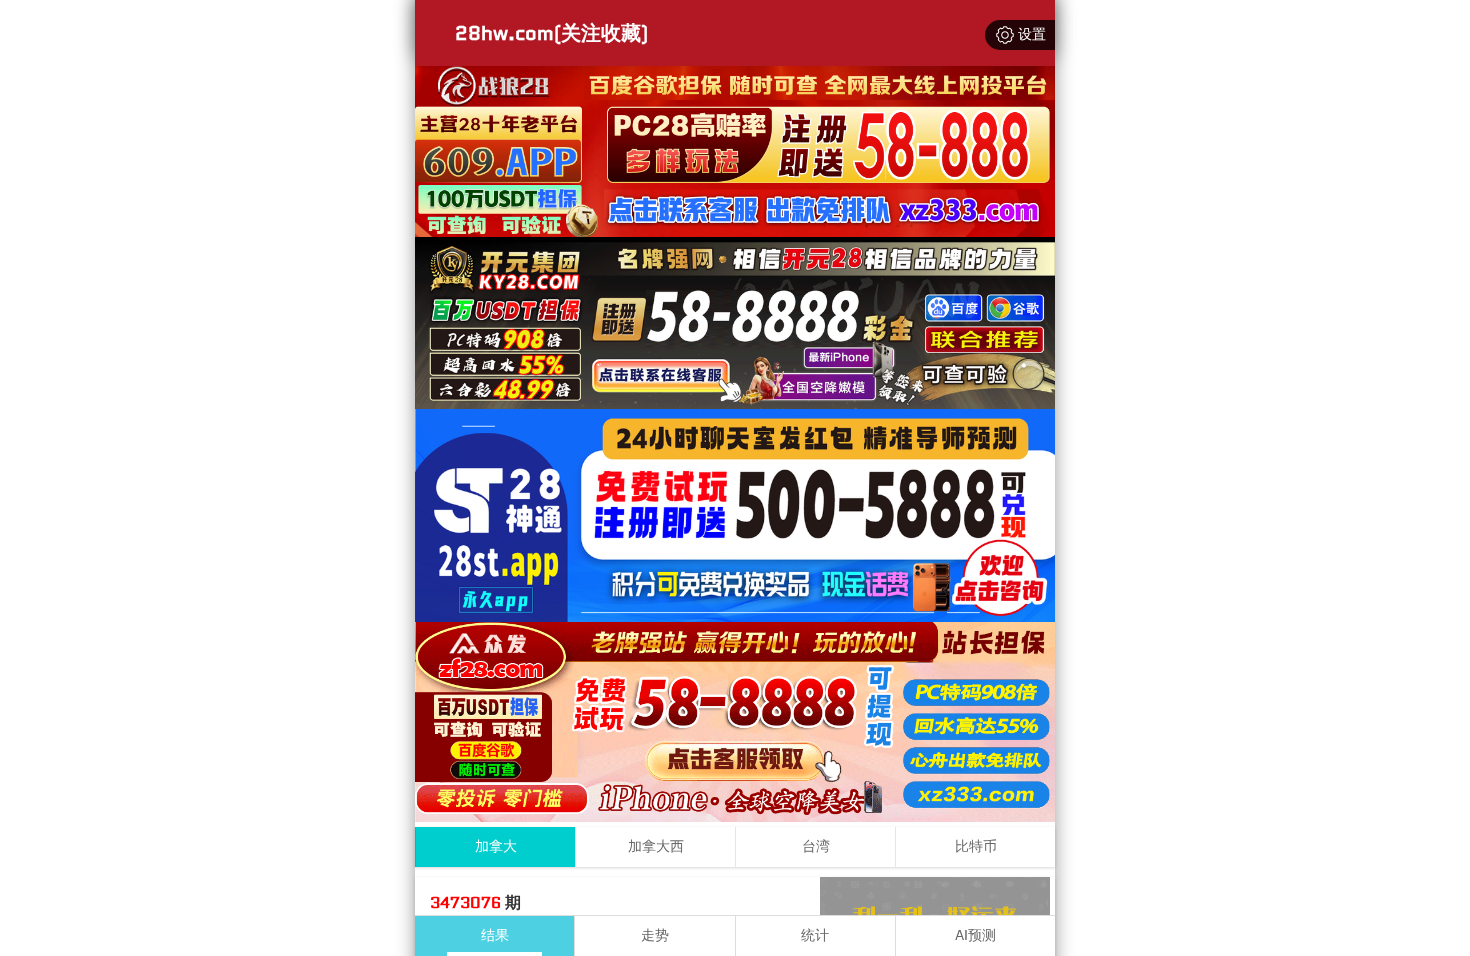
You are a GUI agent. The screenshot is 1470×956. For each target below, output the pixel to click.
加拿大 (496, 846)
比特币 (976, 846)
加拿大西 (656, 846)
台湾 (816, 846)
